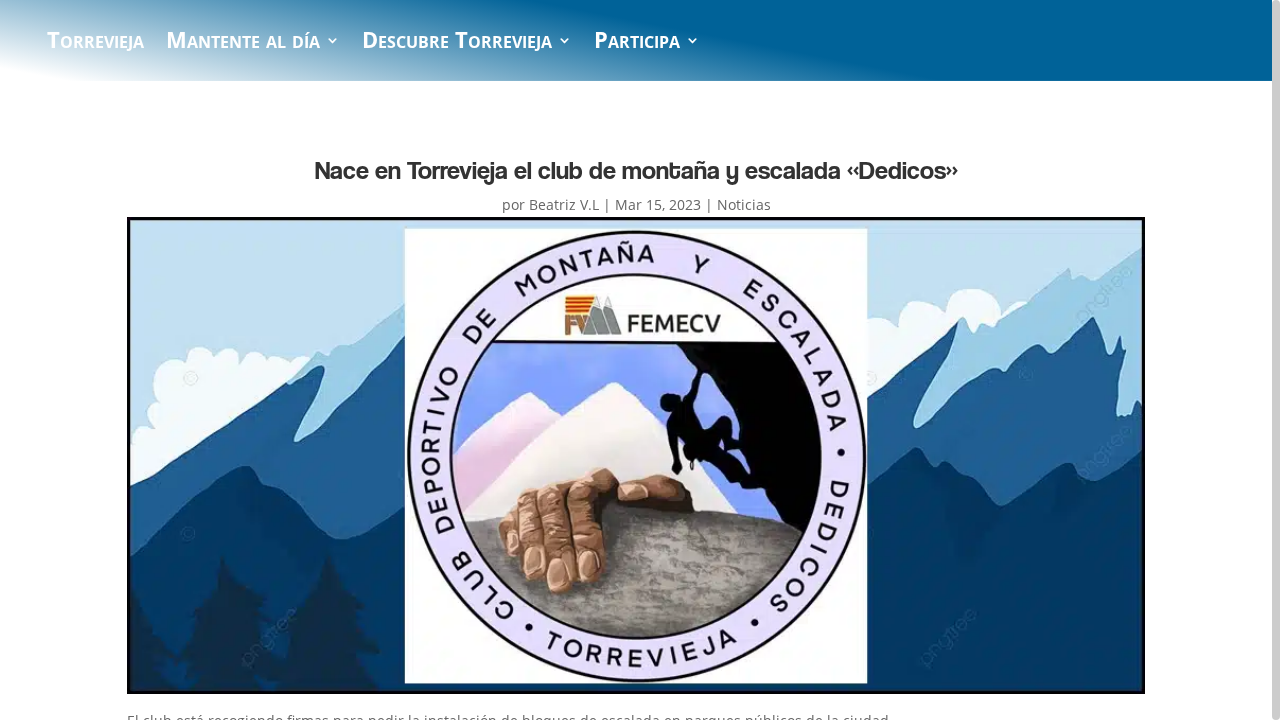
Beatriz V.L (564, 204)
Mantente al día (243, 44)
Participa (637, 44)
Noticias (744, 204)
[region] (640, 360)
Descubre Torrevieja (457, 44)
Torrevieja (95, 44)
